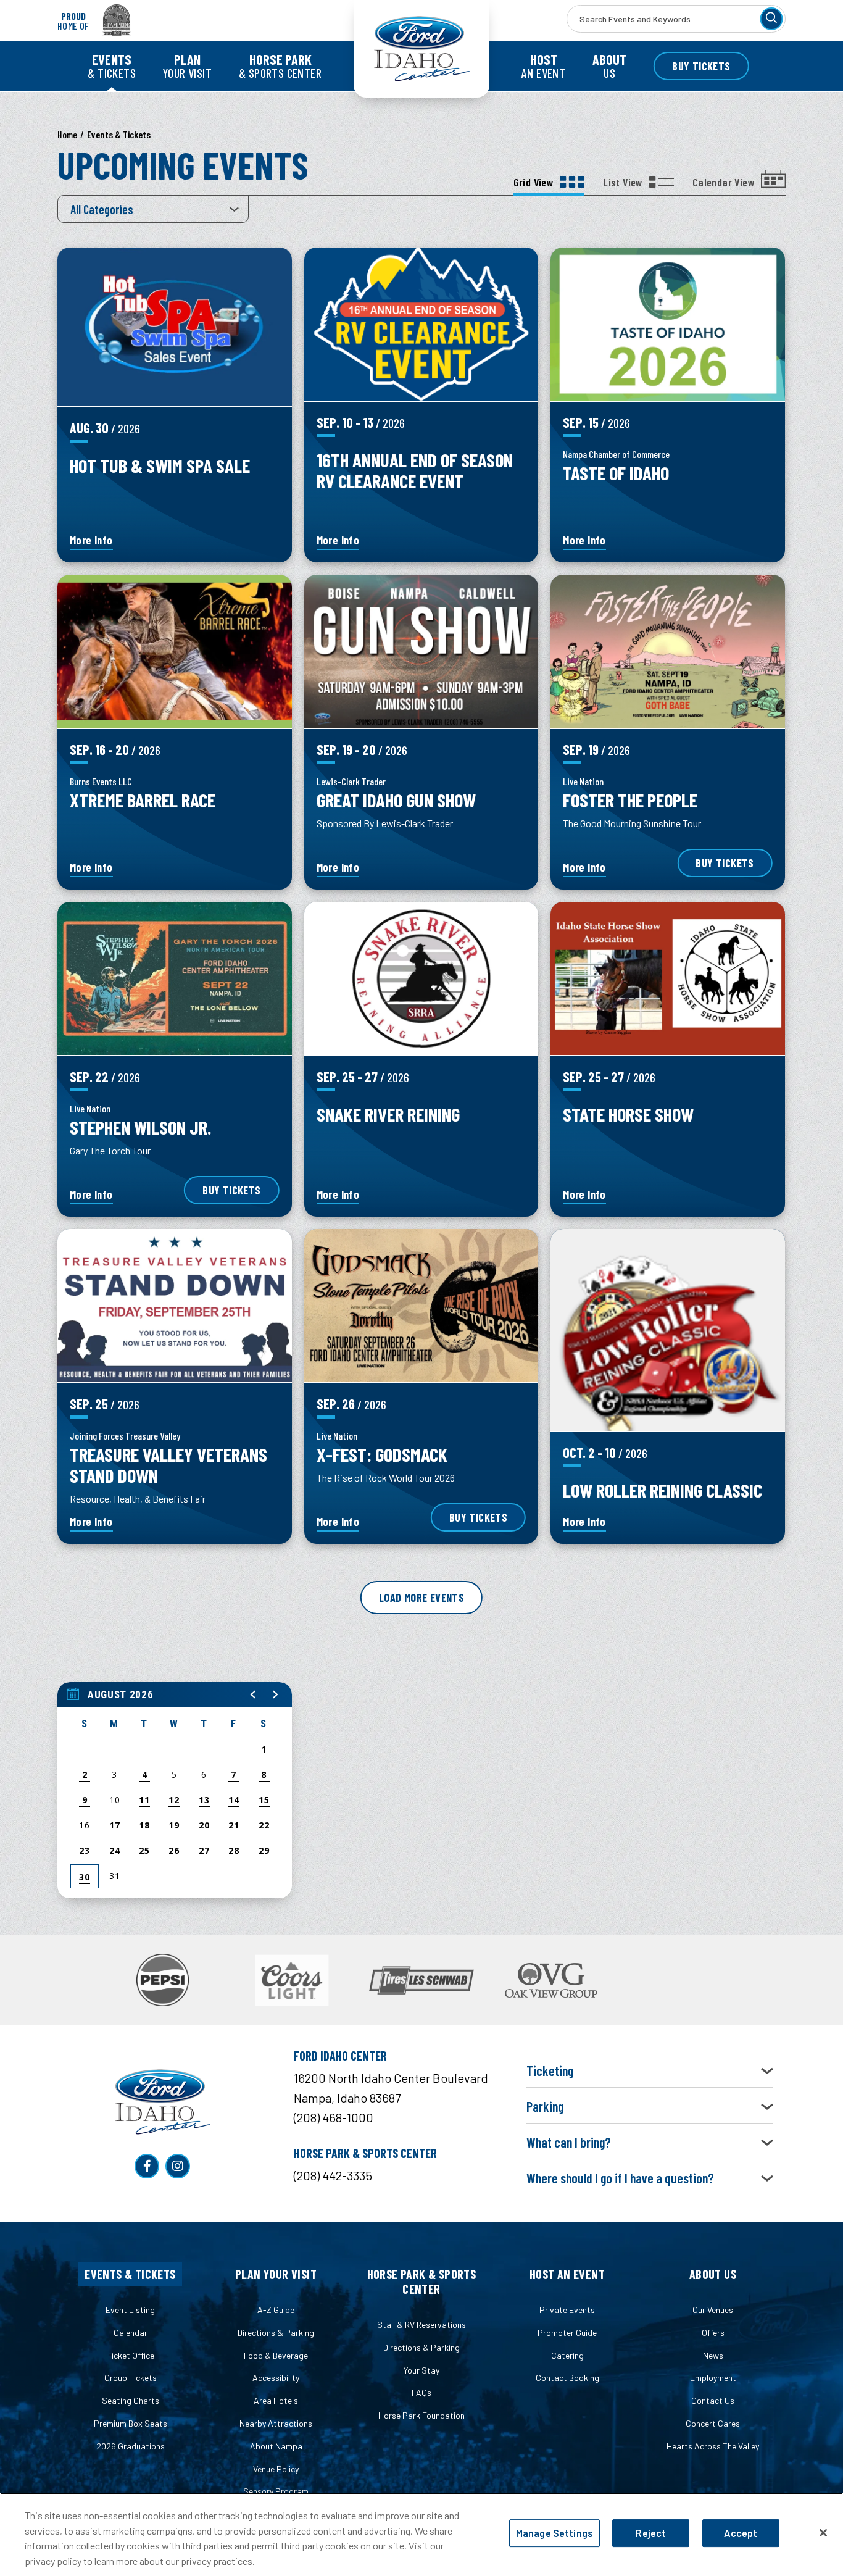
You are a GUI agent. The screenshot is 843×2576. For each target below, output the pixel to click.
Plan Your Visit (276, 2274)
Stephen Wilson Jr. (140, 1127)
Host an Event (567, 2274)
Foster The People (630, 800)
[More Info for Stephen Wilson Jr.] (175, 978)
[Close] (823, 2533)
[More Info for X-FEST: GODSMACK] (421, 1306)
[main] (421, 1026)
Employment (713, 2378)
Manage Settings (554, 2533)
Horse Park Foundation (421, 2415)
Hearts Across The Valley (713, 2446)
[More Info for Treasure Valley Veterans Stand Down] (175, 1306)
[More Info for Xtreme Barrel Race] (175, 651)
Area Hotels (276, 2400)
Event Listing (130, 2310)
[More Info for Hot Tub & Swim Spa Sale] (175, 327)
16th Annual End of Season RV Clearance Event (415, 470)
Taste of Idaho (616, 473)
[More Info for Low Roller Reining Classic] (668, 1330)
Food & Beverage (276, 2355)
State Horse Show (628, 1114)
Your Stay (421, 2370)
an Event (543, 66)
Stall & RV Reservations (421, 2324)
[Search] (771, 19)
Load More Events (421, 1598)
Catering (567, 2355)
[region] (175, 1790)
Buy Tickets (701, 66)
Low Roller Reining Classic (662, 1490)
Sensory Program (276, 2491)
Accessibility (276, 2378)
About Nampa (276, 2446)
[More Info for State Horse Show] (668, 978)
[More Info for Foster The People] (668, 651)
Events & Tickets (130, 2274)
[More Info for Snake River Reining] (421, 978)
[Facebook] (147, 2166)
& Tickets (112, 66)
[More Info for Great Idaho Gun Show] (421, 651)
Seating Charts (131, 2400)
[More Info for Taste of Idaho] (668, 324)
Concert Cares (713, 2423)
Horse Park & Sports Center (422, 2282)
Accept (741, 2533)
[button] (254, 1694)
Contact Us (713, 2400)
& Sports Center (280, 66)
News (713, 2355)
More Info (91, 541)
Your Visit (187, 66)
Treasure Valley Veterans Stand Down (168, 1465)
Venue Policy (276, 2469)
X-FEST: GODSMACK (382, 1454)
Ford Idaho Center (421, 49)
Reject (651, 2533)
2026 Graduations (131, 2446)
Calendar (131, 2332)
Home (67, 134)
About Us (713, 2274)
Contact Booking (567, 2378)
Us (609, 66)
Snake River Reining (388, 1114)
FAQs (421, 2392)
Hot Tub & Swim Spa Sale (160, 465)
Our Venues (713, 2310)
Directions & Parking (276, 2332)
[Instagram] (178, 2166)
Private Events (567, 2310)
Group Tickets (131, 2378)
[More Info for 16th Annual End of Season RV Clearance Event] (421, 324)
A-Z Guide (276, 2310)
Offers (713, 2332)
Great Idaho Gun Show (396, 800)
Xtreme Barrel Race (143, 800)
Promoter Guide (567, 2332)
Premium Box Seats (131, 2423)
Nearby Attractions (276, 2423)
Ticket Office (131, 2355)
